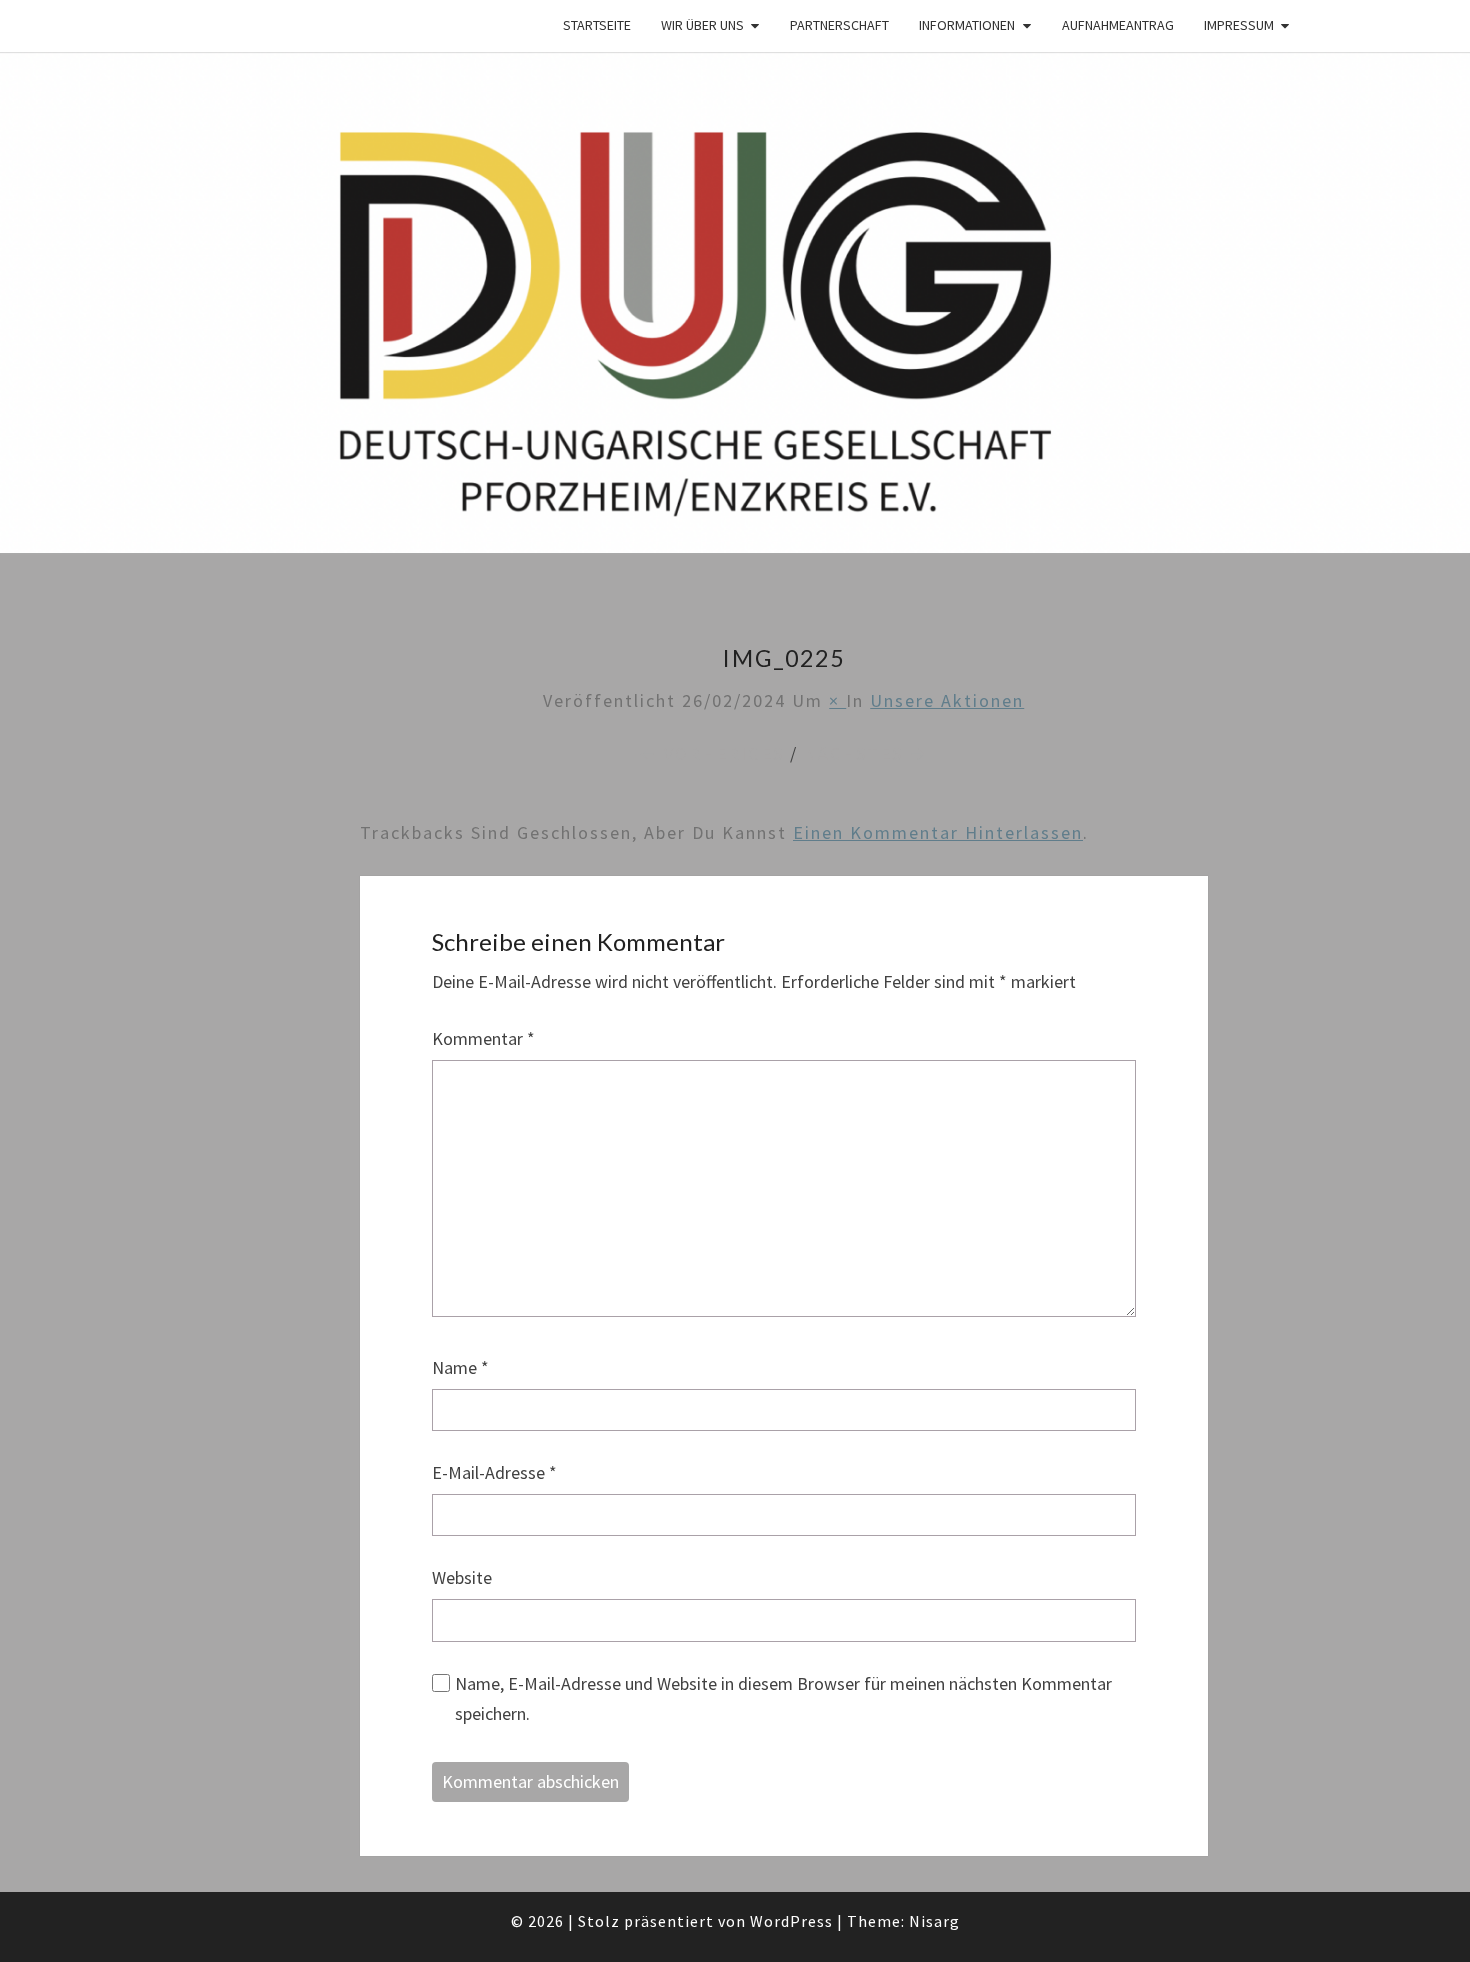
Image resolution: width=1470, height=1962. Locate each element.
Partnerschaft (839, 25)
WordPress (791, 1921)
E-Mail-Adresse (494, 1472)
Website (462, 1577)
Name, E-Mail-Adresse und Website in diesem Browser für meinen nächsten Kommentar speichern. (783, 1699)
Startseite (597, 25)
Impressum (1239, 25)
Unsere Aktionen (947, 700)
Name (460, 1367)
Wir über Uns (702, 25)
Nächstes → (866, 753)
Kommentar (483, 1038)
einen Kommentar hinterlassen (938, 832)
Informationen (967, 25)
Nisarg (934, 1921)
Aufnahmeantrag (1118, 25)
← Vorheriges (711, 753)
